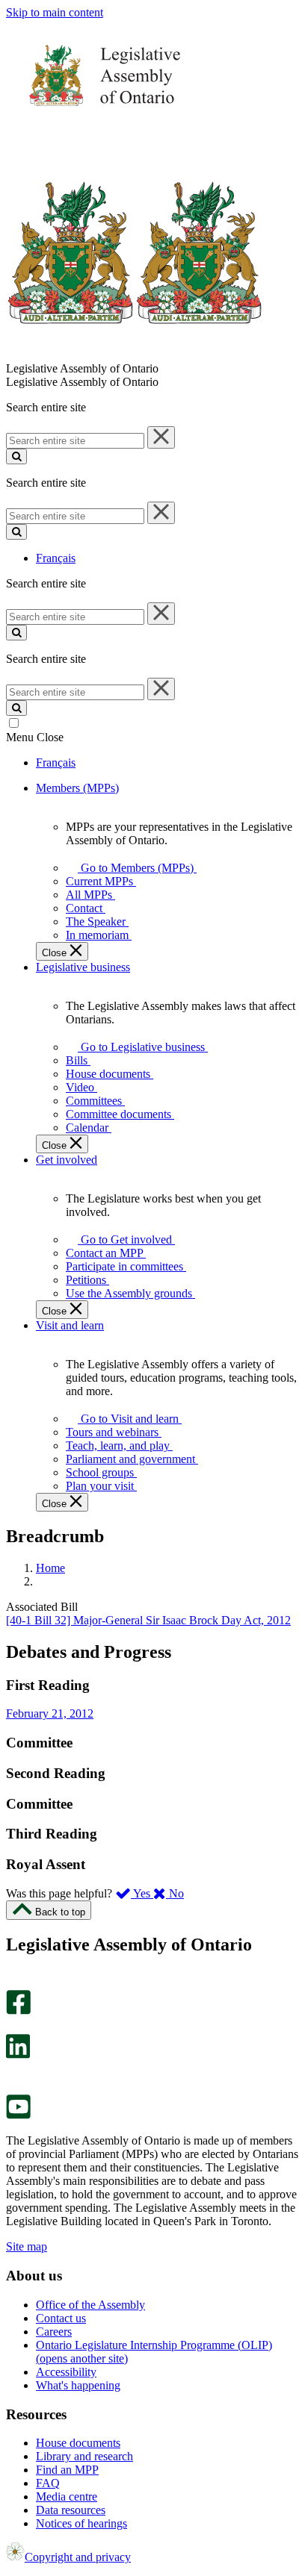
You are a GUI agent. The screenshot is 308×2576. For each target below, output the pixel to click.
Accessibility (66, 2372)
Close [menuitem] (56, 953)
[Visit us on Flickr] (15, 2087)
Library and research (84, 2456)
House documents (78, 2443)
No (175, 1893)
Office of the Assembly (90, 2305)
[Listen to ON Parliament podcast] (13, 2074)
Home (50, 1568)
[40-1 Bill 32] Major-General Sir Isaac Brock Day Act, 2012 (148, 1620)
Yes (142, 1893)
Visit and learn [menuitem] (70, 1325)
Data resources (71, 2510)
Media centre (67, 2497)
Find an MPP (67, 2470)
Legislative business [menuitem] (83, 967)
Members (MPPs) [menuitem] (77, 788)
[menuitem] (135, 868)
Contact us (61, 2318)
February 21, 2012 (50, 1713)
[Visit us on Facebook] (18, 2011)
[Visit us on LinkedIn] (18, 2055)
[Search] (16, 456)
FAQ (48, 2483)
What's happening (78, 2385)
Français (56, 558)
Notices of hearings (81, 2523)
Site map (27, 2246)
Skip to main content (55, 12)
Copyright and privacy (78, 2557)
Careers (54, 2332)
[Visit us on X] (14, 2027)
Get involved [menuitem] (67, 1160)
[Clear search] (161, 437)
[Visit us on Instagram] (15, 1983)
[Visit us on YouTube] (18, 2115)
